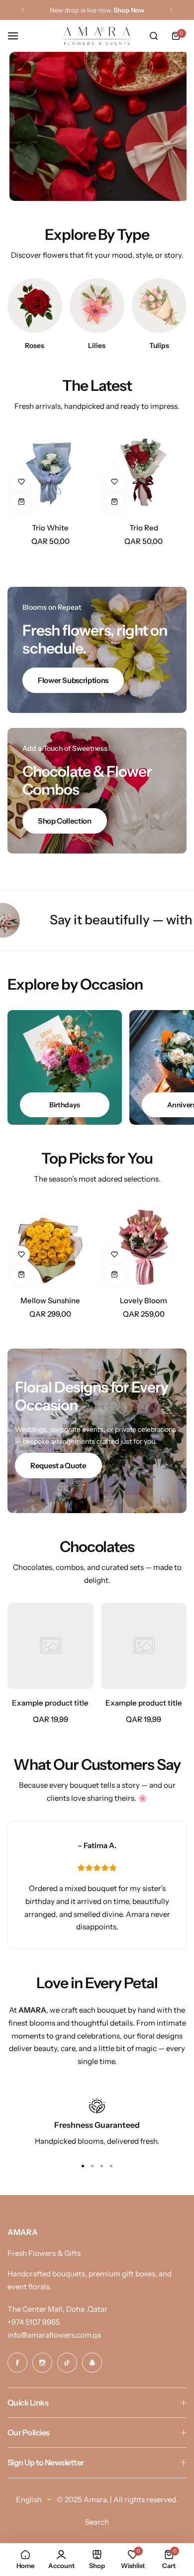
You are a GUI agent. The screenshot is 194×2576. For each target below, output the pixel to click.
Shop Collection (65, 821)
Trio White (50, 528)
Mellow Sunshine (50, 1300)
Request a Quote (58, 1465)
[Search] (154, 36)
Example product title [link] (50, 1703)
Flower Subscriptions (73, 680)
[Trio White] (50, 472)
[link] (50, 1646)
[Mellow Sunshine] (50, 1245)
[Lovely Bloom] (144, 1245)
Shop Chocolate (97, 154)
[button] (23, 10)
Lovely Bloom (144, 1300)
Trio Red (144, 528)
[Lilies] (97, 306)
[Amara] (97, 36)
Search (97, 2522)
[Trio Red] (144, 472)
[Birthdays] (65, 1067)
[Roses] (35, 306)
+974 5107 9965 (34, 2322)
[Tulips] (159, 306)
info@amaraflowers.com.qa (54, 2335)
